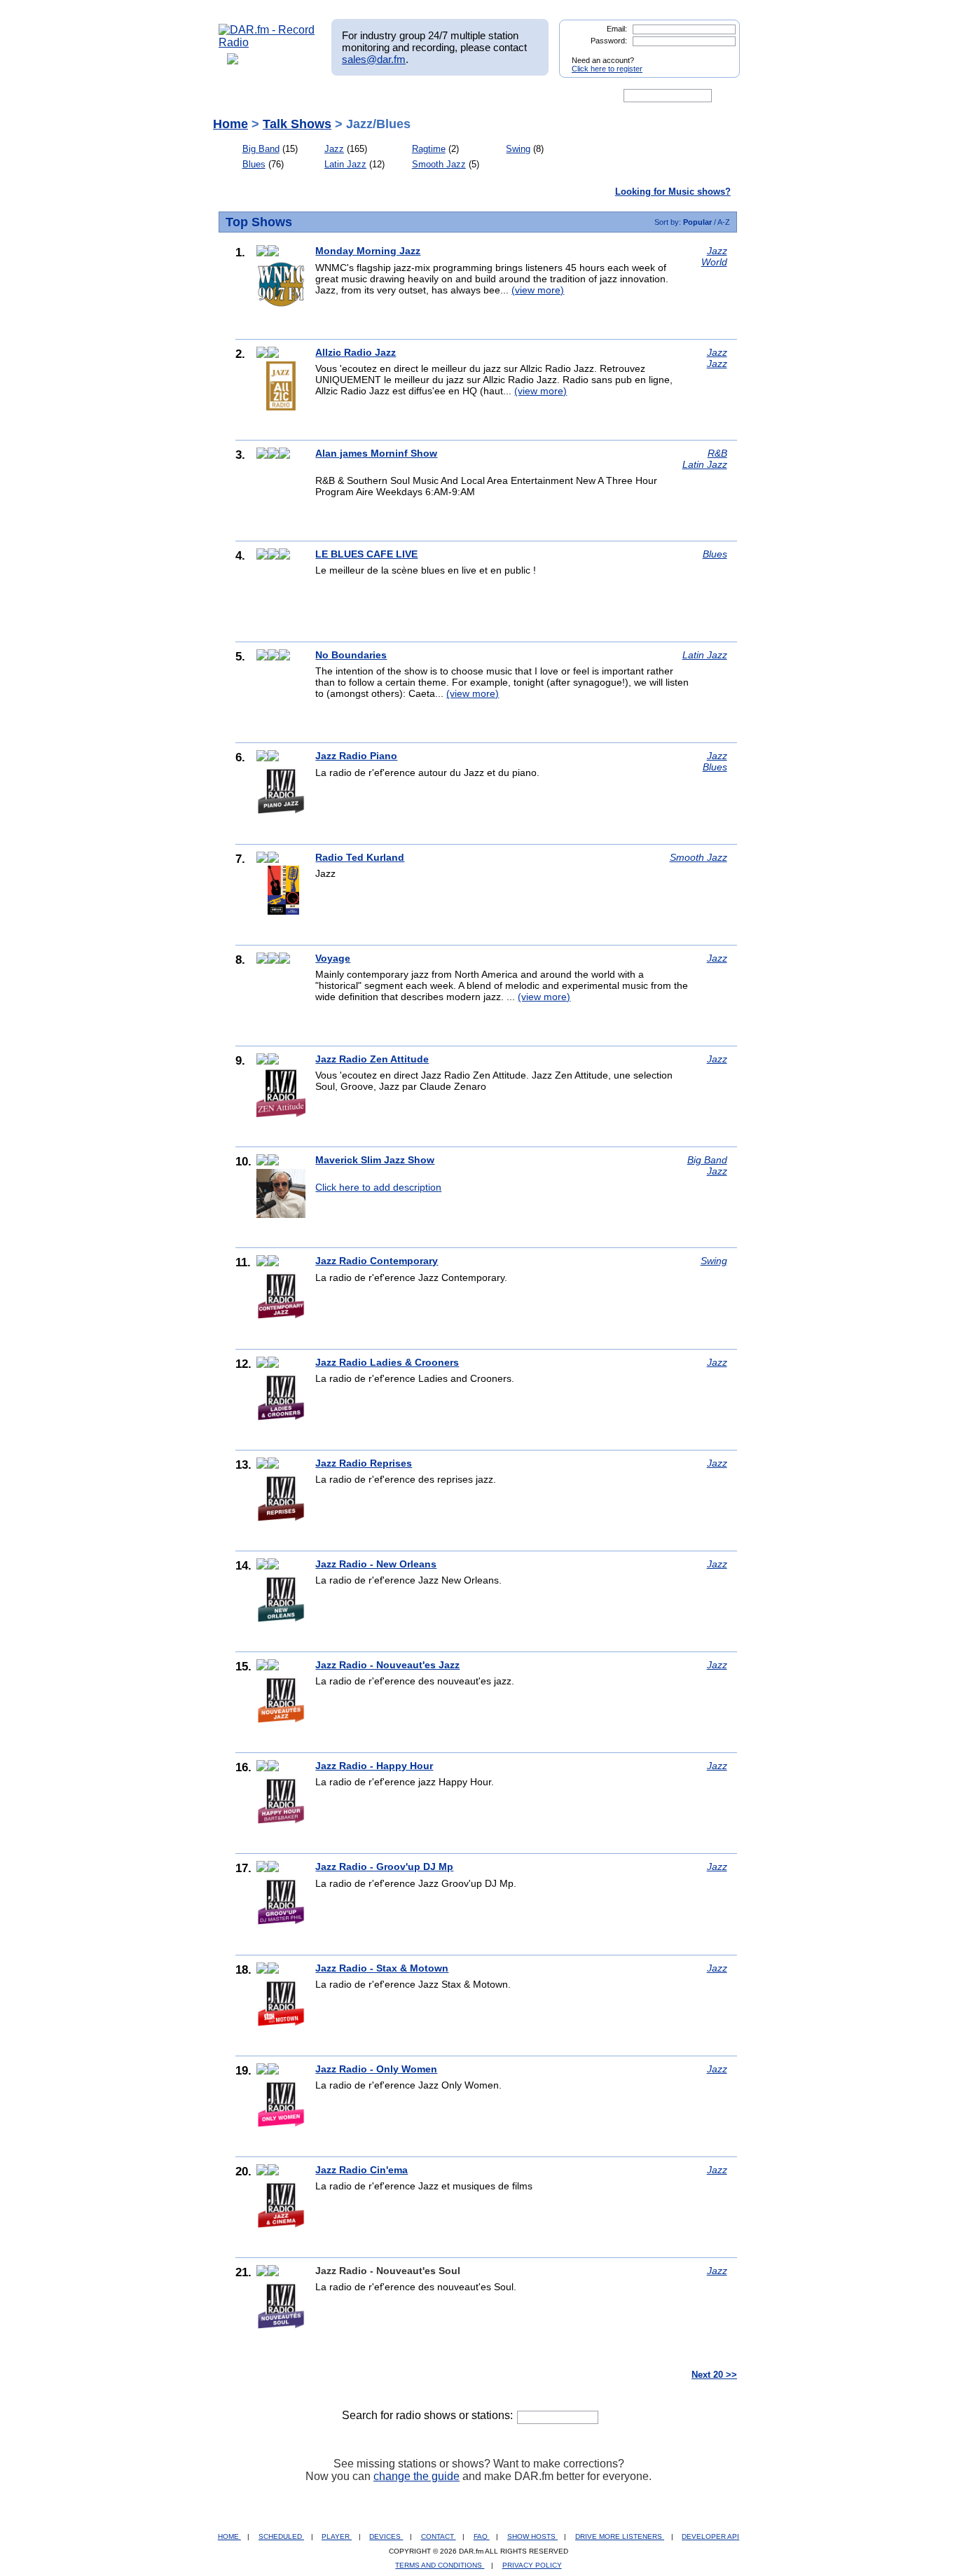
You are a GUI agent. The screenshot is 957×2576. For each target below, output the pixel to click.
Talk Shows (297, 124)
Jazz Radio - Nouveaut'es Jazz (387, 1665)
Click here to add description (378, 1187)
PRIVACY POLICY (532, 2565)
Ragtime (429, 149)
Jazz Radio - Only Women (376, 2069)
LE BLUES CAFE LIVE (366, 554)
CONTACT (439, 2536)
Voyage (333, 958)
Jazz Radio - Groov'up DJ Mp (384, 1867)
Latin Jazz (345, 164)
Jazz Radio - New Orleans (376, 1564)
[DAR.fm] (267, 42)
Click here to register (607, 69)
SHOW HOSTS (532, 2536)
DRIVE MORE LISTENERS (620, 2536)
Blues (254, 164)
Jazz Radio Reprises (364, 1463)
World (714, 262)
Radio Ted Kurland (360, 857)
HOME (229, 2536)
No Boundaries (351, 655)
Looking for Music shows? (673, 192)
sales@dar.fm (374, 59)
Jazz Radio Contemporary (377, 1261)
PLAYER (337, 2536)
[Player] (379, 96)
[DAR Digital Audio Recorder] (242, 96)
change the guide (416, 2476)
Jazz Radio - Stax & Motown (382, 1968)
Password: (609, 41)
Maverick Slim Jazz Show (375, 1160)
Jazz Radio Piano (356, 756)
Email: (617, 29)
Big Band (261, 149)
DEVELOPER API (710, 2536)
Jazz (334, 149)
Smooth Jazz (439, 164)
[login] (718, 55)
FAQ (482, 2536)
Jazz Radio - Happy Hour (374, 1766)
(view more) (538, 290)
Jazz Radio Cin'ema (362, 2170)
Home (230, 124)
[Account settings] (546, 96)
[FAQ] (490, 96)
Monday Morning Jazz (368, 251)
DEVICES (386, 2536)
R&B (717, 453)
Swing (518, 149)
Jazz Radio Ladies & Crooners (387, 1362)
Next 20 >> (714, 2375)
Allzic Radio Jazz (356, 352)
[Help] (437, 96)
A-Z (724, 222)
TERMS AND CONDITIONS (440, 2565)
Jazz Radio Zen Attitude (372, 1059)
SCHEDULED (281, 2536)
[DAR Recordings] (311, 96)
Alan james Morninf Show (376, 453)
